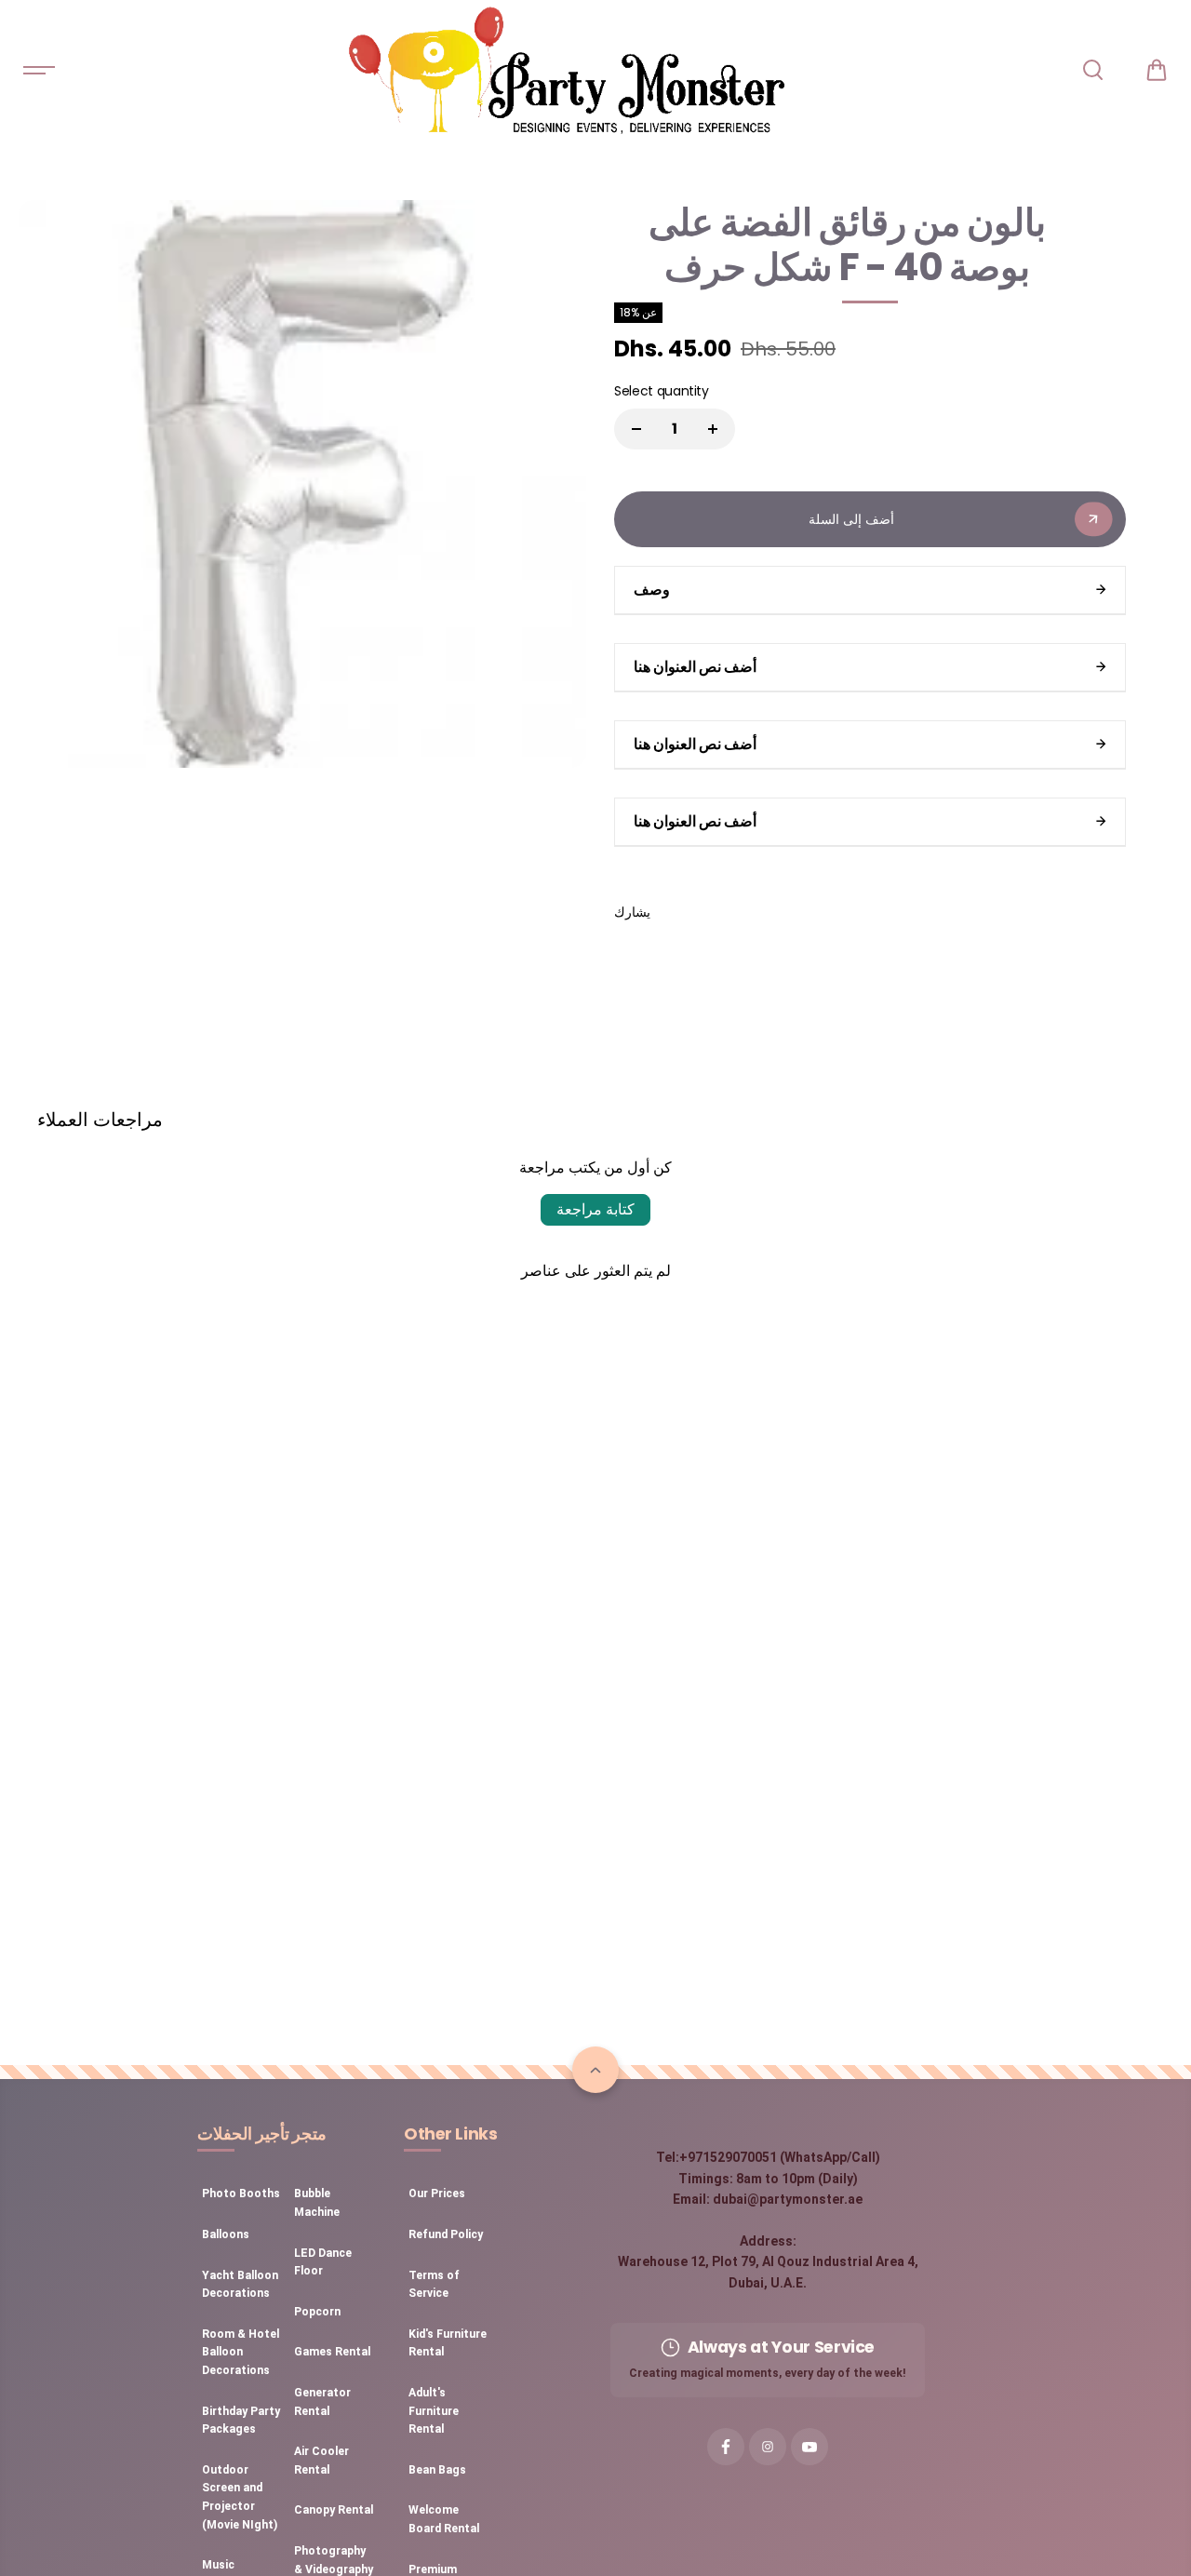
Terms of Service (434, 2285)
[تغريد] (720, 912)
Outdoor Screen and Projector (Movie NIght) (240, 2497)
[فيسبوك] (678, 912)
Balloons (226, 2234)
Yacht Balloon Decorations (240, 2285)
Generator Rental (322, 2402)
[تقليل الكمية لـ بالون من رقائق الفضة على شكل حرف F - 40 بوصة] (636, 429)
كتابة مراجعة (595, 1209)
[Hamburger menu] (39, 70)
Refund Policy (446, 2234)
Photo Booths (241, 2194)
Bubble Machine (317, 2203)
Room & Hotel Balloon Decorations (241, 2352)
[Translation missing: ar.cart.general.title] (1157, 70)
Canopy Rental (334, 2510)
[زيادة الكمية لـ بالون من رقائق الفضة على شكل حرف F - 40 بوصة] (713, 429)
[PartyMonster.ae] (566, 70)
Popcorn (317, 2312)
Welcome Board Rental (444, 2519)
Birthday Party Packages (241, 2421)
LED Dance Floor (323, 2262)
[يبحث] (1092, 70)
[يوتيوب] (810, 2447)
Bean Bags (437, 2470)
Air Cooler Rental (321, 2461)
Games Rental (332, 2352)
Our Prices (437, 2194)
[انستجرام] (768, 2447)
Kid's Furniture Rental (448, 2343)
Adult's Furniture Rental (434, 2411)
